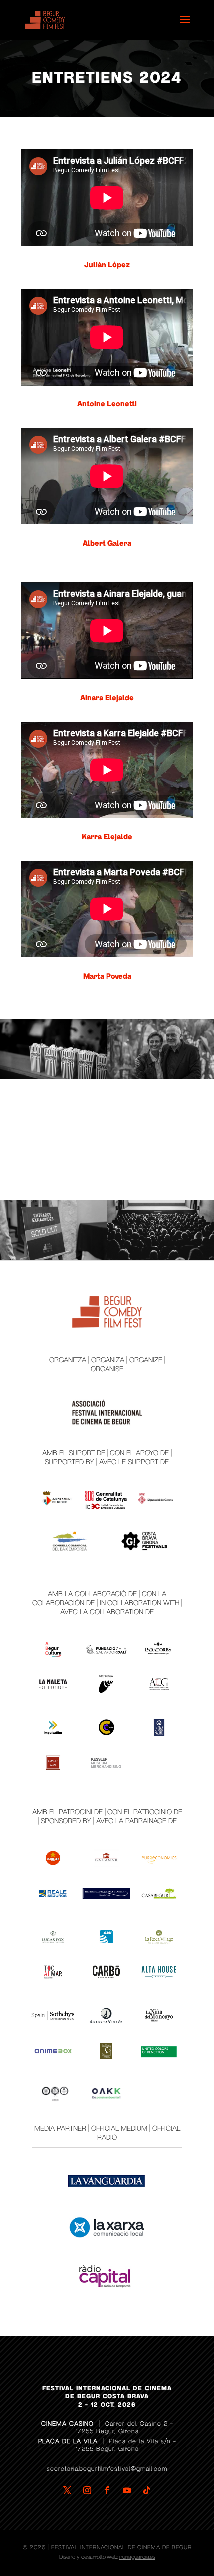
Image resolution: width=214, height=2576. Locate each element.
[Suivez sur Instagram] (87, 2490)
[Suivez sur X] (67, 2490)
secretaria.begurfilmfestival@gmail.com (107, 2469)
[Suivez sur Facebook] (107, 2490)
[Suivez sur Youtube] (127, 2490)
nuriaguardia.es (137, 2557)
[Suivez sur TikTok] (147, 2490)
